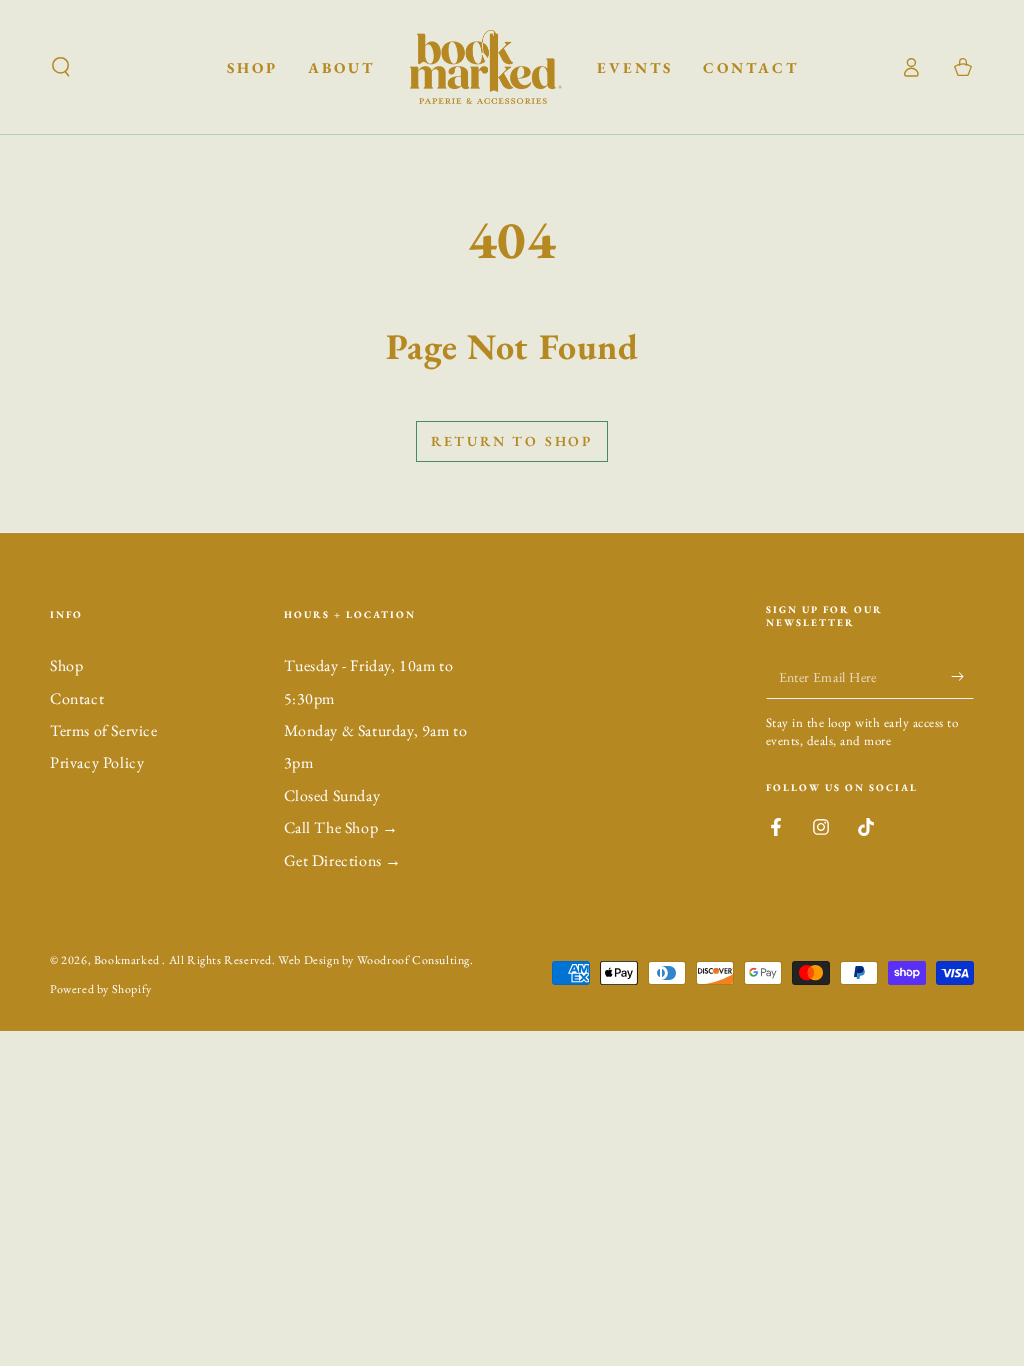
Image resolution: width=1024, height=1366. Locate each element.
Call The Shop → (341, 827)
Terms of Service (104, 730)
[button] (61, 67)
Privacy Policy (97, 762)
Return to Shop (512, 441)
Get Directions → (343, 860)
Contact (77, 698)
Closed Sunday (332, 795)
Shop (66, 665)
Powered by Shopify (101, 989)
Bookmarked (128, 960)
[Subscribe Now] (962, 676)
